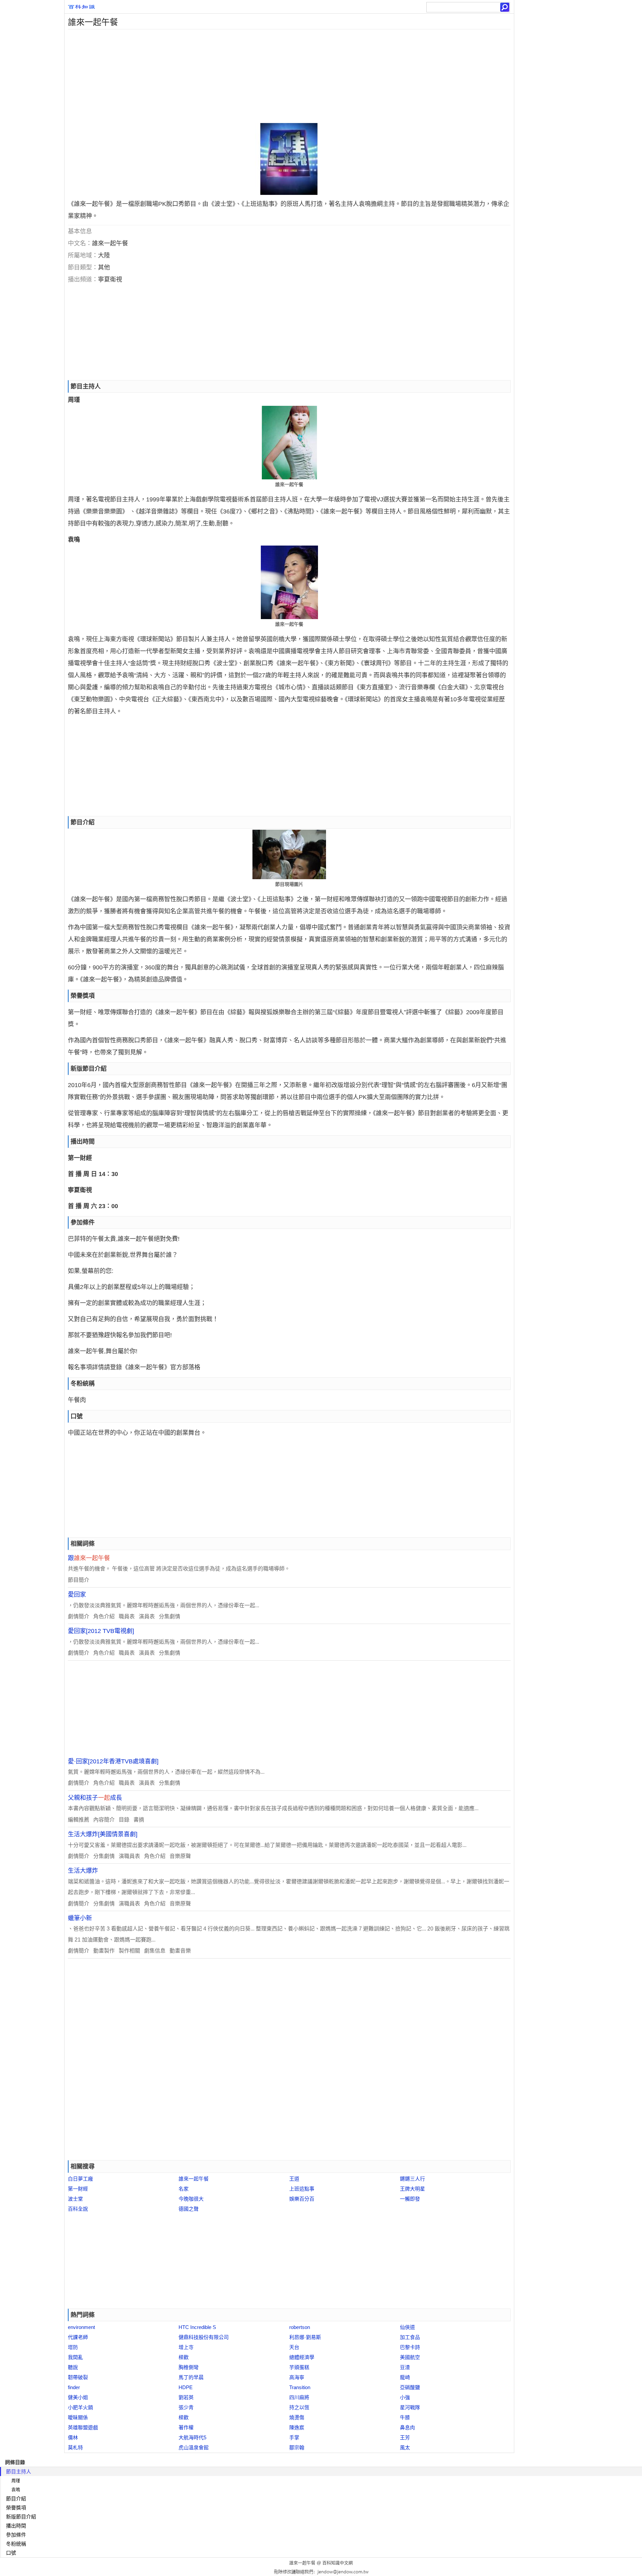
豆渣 (405, 2367)
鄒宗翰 (297, 2447)
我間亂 (75, 2357)
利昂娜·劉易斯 (305, 2337)
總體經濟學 (302, 2357)
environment (81, 2327)
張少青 (186, 2407)
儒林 (73, 2437)
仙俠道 (407, 2327)
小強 (405, 2397)
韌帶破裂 (78, 2377)
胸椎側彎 (189, 2367)
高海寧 (297, 2377)
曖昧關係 (78, 2417)
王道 (294, 2179)
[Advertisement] (265, 76)
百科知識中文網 (338, 2563)
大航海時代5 (192, 2437)
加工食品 (410, 2337)
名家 (184, 2189)
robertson (300, 2327)
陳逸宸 (297, 2427)
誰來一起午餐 (194, 2179)
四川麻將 (299, 2397)
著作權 (186, 2427)
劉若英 (186, 2397)
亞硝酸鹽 (410, 2387)
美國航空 (410, 2357)
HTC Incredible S (197, 2327)
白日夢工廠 (80, 2179)
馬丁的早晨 (191, 2377)
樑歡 (184, 2357)
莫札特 (75, 2447)
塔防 (73, 2347)
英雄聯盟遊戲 (83, 2427)
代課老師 (78, 2337)
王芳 (405, 2437)
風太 (405, 2447)
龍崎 (405, 2377)
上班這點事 (302, 2189)
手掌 (294, 2437)
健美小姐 (78, 2397)
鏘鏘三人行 (412, 2179)
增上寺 (186, 2347)
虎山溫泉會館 (194, 2447)
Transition (300, 2387)
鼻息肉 (407, 2427)
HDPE (186, 2387)
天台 (294, 2347)
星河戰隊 (410, 2407)
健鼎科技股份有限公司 (204, 2337)
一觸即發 (410, 2199)
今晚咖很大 (191, 2199)
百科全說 (78, 2209)
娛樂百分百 (302, 2199)
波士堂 (75, 2199)
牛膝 (405, 2417)
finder (74, 2387)
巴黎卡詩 (410, 2347)
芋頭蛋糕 (299, 2367)
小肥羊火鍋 (80, 2407)
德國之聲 (189, 2209)
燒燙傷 (297, 2417)
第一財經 (78, 2189)
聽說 (73, 2367)
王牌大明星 (412, 2189)
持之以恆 (299, 2407)
